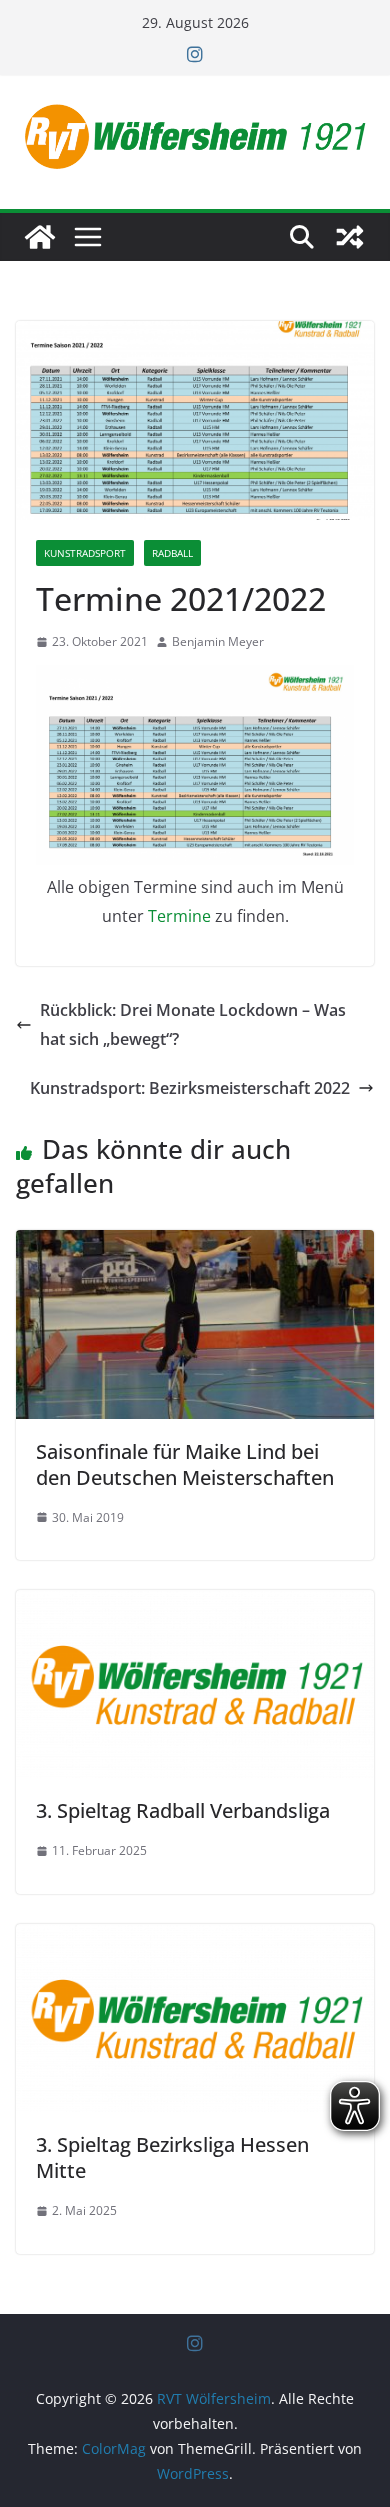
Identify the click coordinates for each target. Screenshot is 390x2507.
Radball (172, 553)
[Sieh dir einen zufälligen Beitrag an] (350, 237)
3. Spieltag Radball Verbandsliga (183, 1810)
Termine (179, 916)
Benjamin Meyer (218, 641)
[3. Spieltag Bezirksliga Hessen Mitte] (195, 1938)
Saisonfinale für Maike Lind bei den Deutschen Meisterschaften (185, 1464)
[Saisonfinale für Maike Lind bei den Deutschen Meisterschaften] (195, 1244)
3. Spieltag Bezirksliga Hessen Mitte (172, 2157)
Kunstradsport (85, 553)
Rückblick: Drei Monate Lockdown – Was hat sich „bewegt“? (193, 1024)
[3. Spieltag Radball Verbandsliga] (195, 1604)
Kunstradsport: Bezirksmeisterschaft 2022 (190, 1088)
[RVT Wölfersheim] (40, 237)
